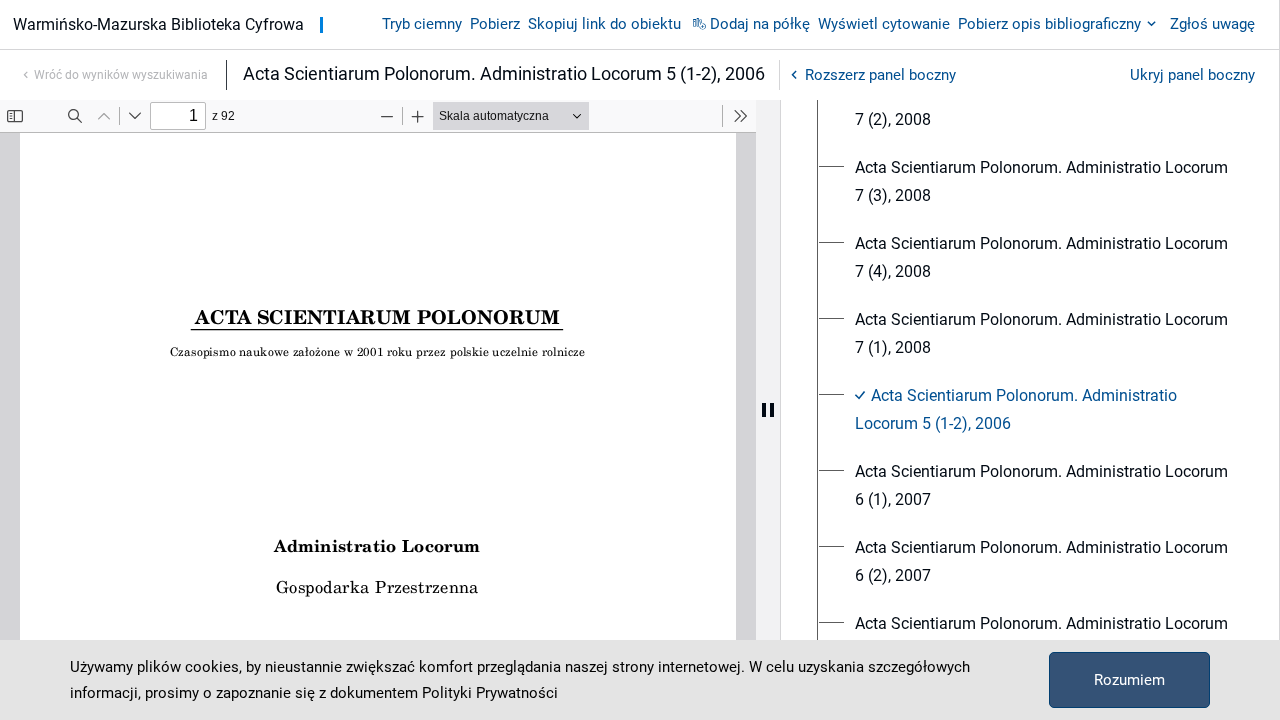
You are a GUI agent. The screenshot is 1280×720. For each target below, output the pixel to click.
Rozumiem (1129, 680)
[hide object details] (768, 410)
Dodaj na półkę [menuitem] (760, 24)
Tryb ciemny (422, 24)
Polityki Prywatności (490, 693)
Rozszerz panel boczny (880, 75)
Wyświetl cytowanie (884, 24)
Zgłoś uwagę (1212, 24)
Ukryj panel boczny (1192, 75)
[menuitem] (1041, 106)
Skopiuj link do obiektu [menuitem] (604, 24)
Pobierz (495, 24)
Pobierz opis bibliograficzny (1049, 24)
